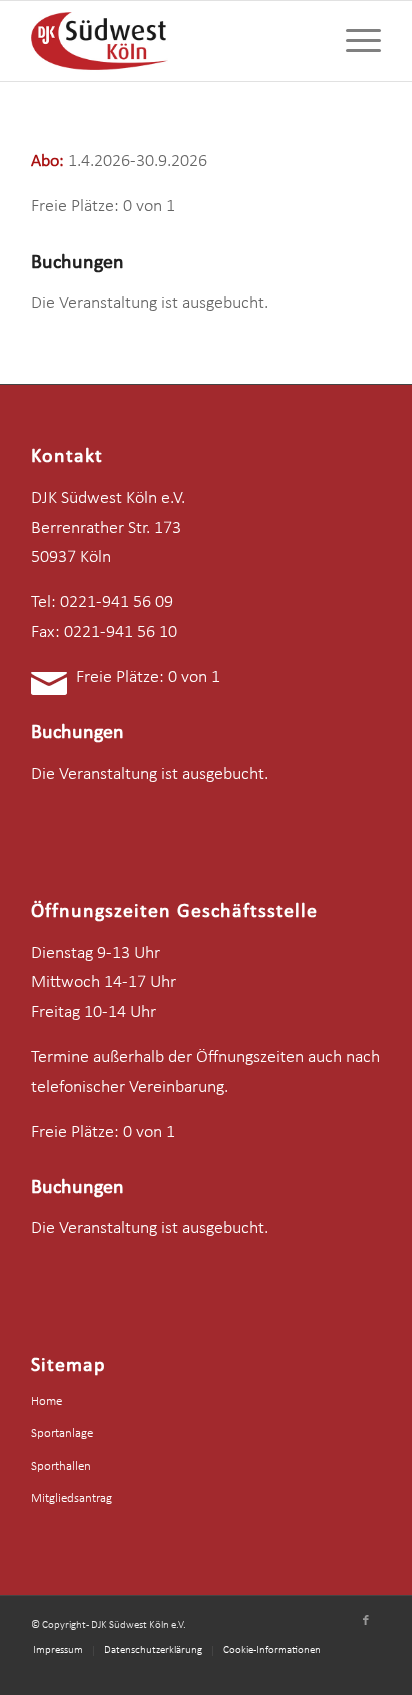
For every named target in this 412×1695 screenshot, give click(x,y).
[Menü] (353, 41)
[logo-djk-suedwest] (171, 41)
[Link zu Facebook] (366, 1621)
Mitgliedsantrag (71, 1498)
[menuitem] (353, 41)
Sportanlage (62, 1433)
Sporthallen (61, 1466)
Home (46, 1401)
